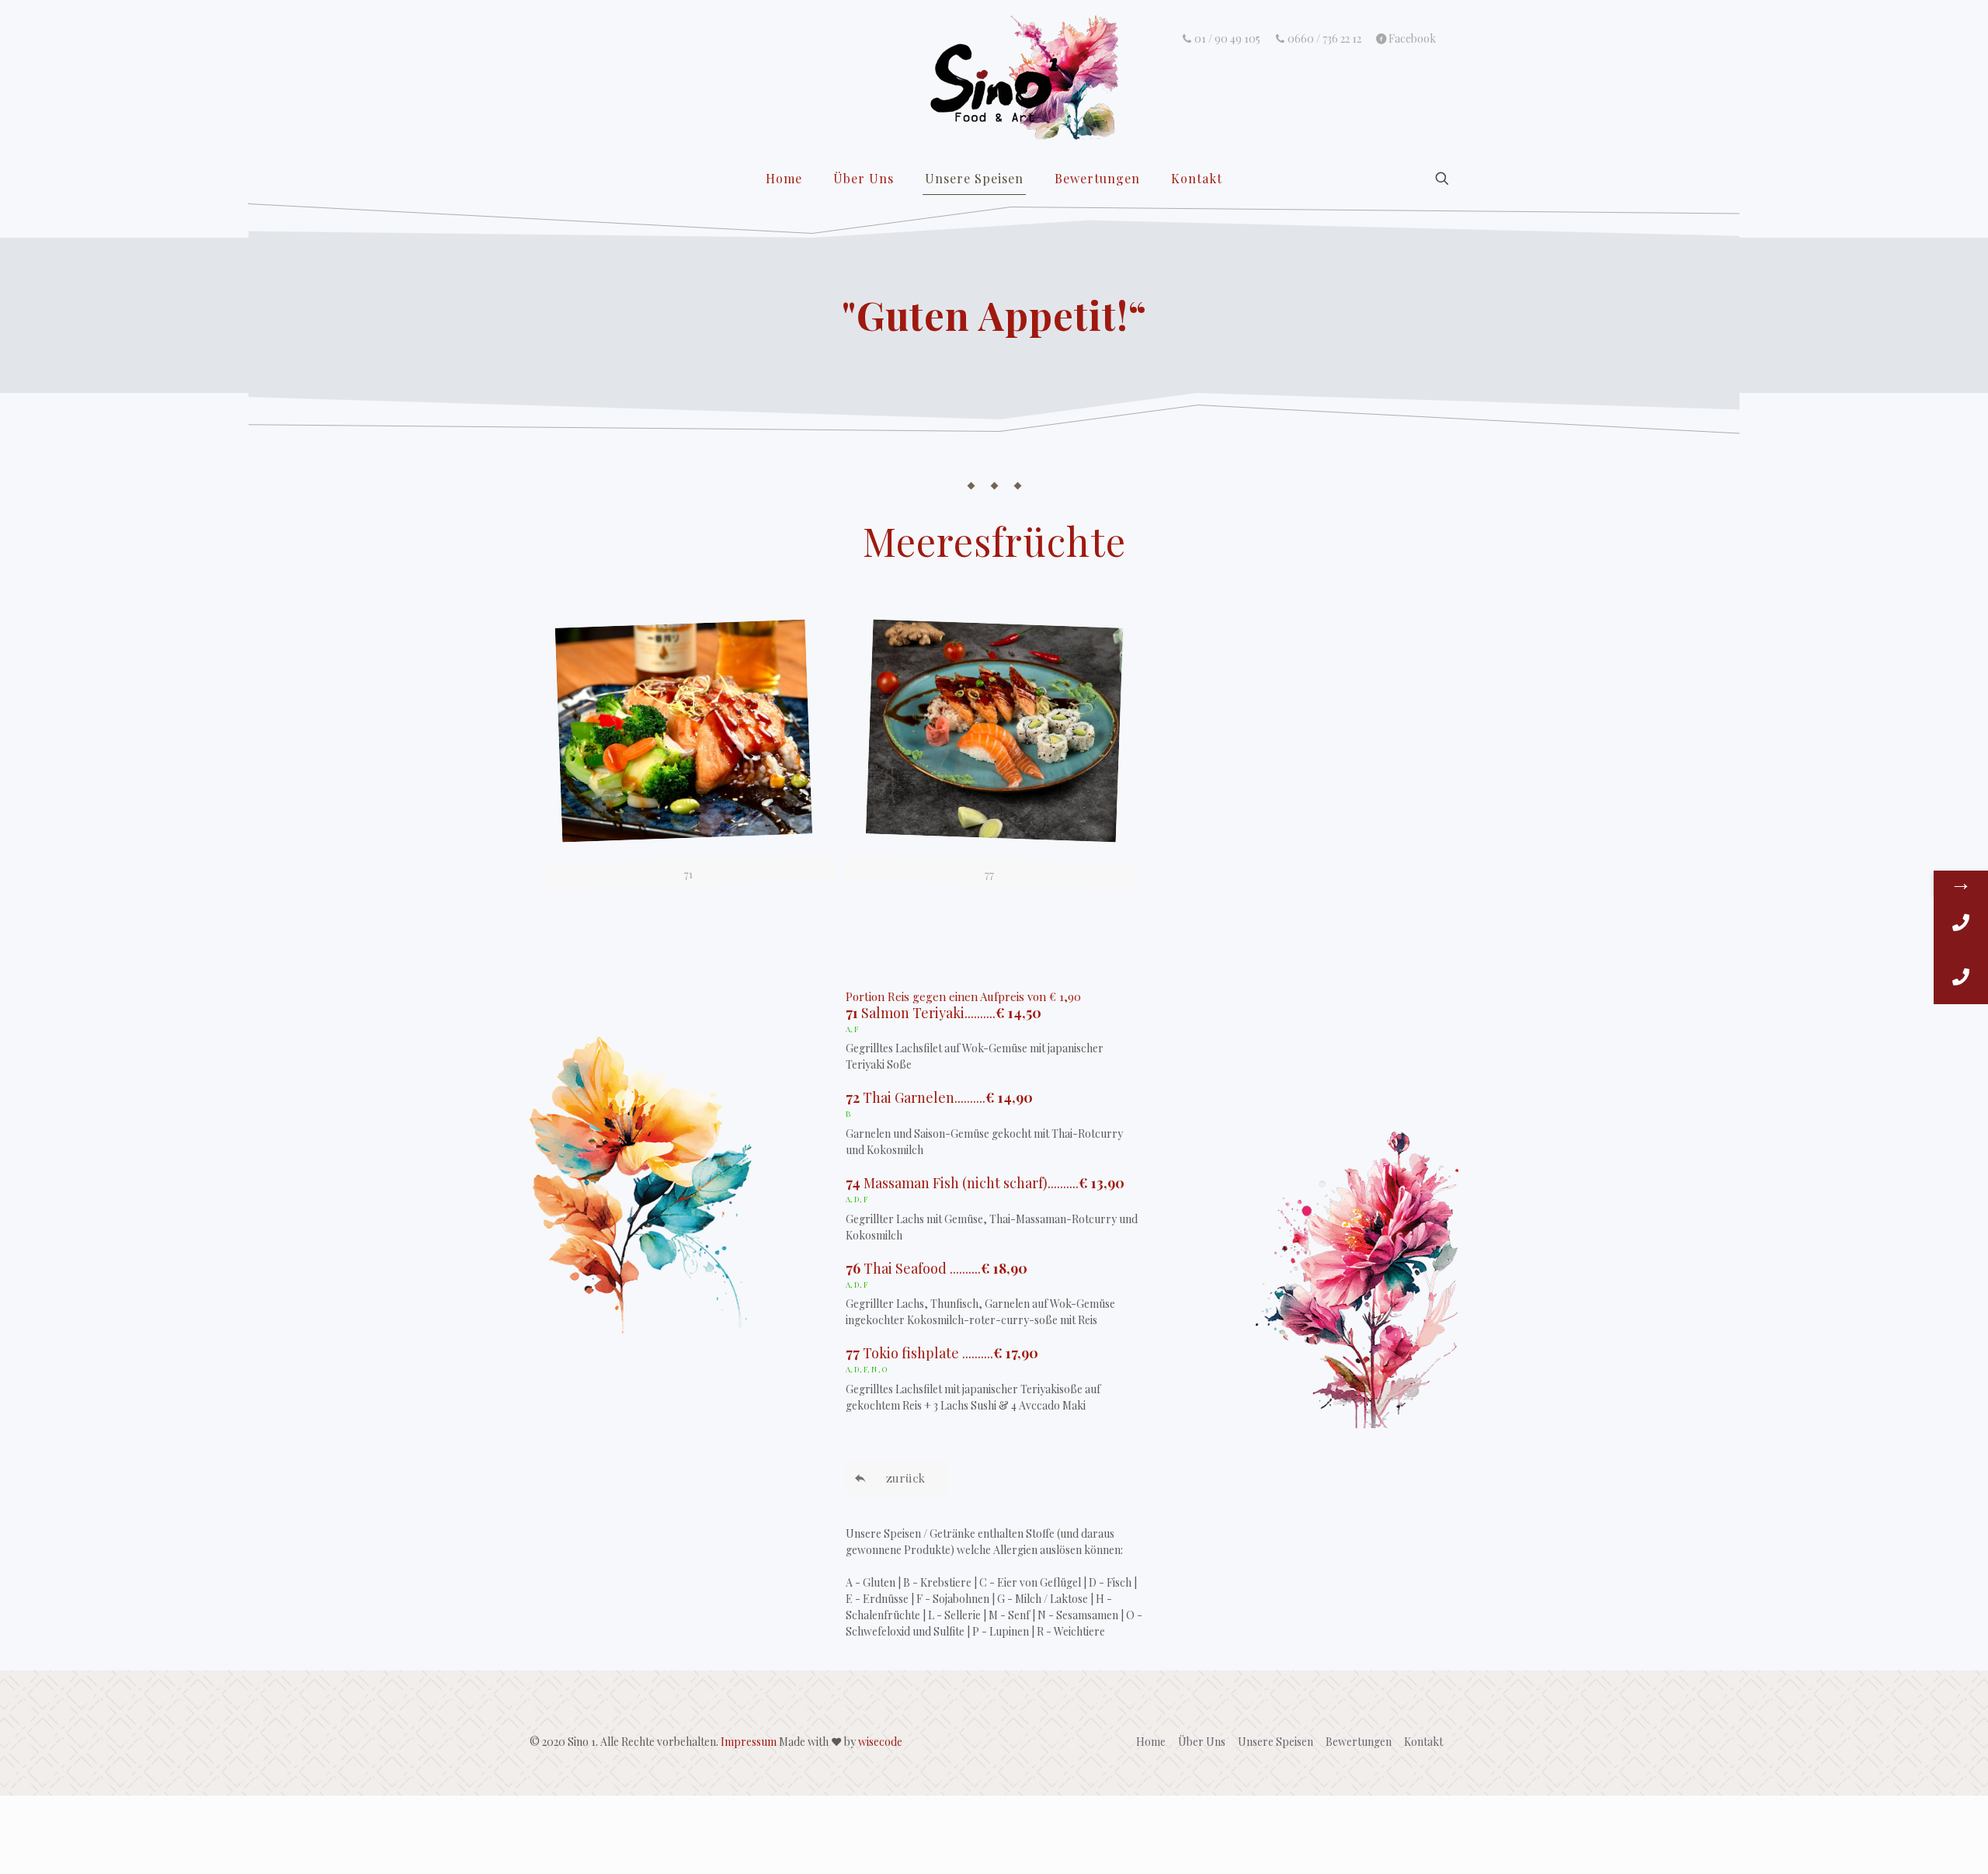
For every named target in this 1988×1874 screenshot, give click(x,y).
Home (1151, 1742)
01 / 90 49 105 (1227, 39)
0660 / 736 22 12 (1324, 39)
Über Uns (1202, 1742)
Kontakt (1423, 1742)
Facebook (1412, 39)
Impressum (749, 1742)
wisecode (880, 1742)
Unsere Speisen (1276, 1742)
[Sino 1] (994, 78)
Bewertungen (1359, 1742)
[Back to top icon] (1913, 1842)
